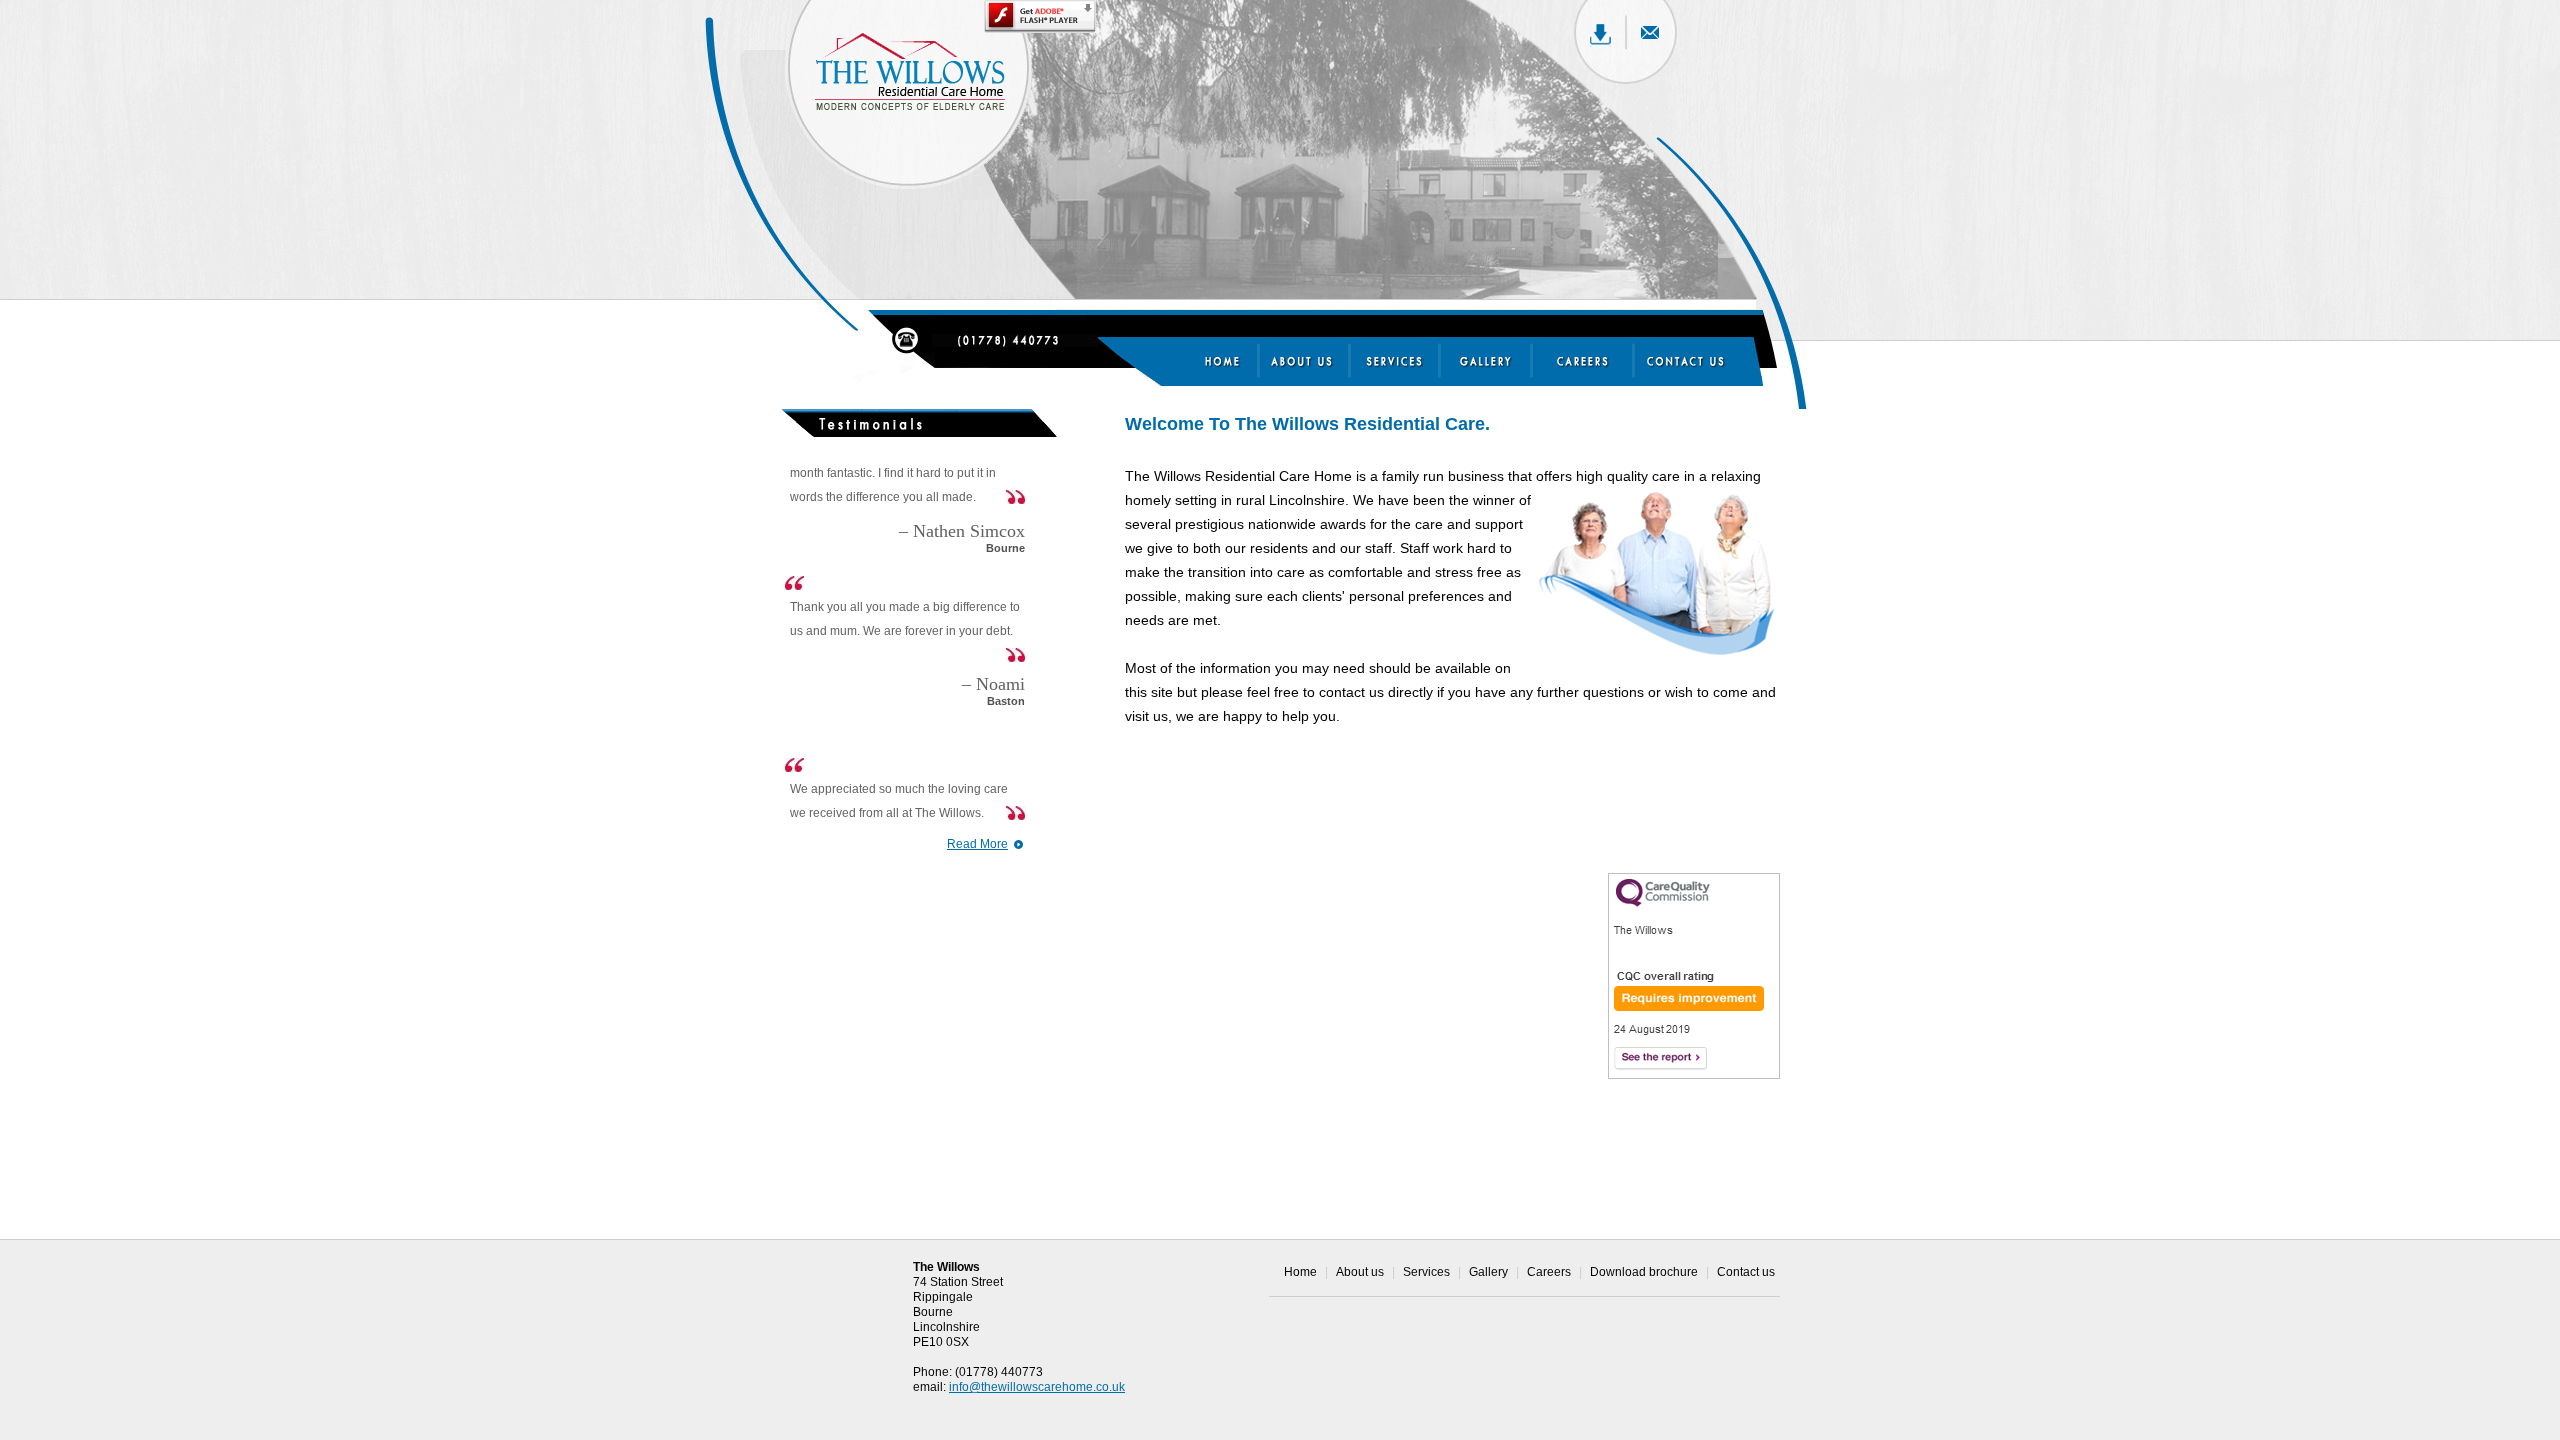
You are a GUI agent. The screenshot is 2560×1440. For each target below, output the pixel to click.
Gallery (1488, 1272)
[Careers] (1577, 360)
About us (1360, 1272)
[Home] (1227, 360)
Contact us (1746, 1272)
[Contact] (1679, 360)
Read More (977, 844)
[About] (1312, 360)
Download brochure (1644, 1272)
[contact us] (1015, 339)
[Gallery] (1487, 360)
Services (1426, 1272)
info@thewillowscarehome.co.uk (1037, 1387)
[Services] (1407, 360)
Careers (1549, 1272)
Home (1300, 1272)
